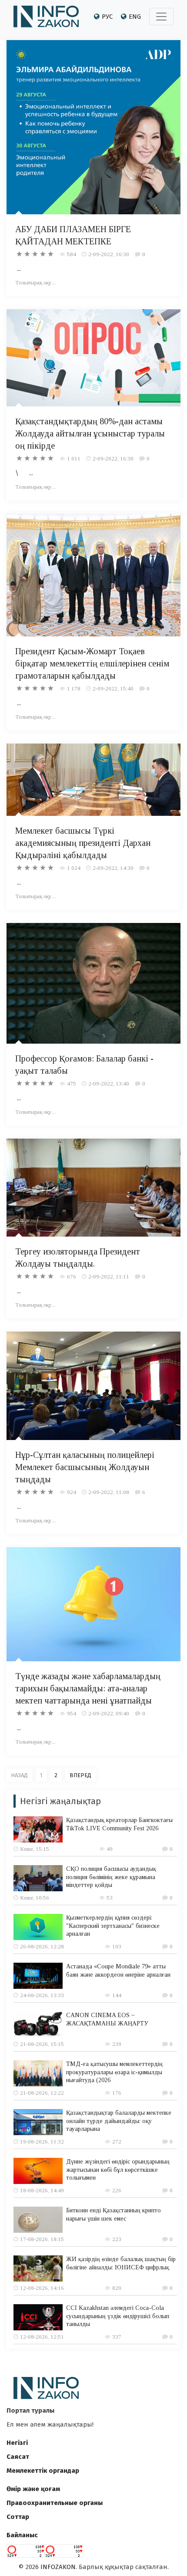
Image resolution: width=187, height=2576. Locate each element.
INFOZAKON (58, 2567)
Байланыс (22, 2535)
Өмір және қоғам (33, 2489)
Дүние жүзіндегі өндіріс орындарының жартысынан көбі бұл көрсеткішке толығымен (118, 2169)
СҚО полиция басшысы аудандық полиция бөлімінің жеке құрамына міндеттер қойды (111, 1877)
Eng (135, 17)
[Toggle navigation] (161, 17)
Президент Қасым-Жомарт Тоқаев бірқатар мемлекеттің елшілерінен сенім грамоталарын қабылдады (92, 663)
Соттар (18, 2517)
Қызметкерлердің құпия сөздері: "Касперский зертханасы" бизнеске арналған (113, 1925)
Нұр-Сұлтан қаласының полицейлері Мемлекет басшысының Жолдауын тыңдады (85, 1467)
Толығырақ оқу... (35, 282)
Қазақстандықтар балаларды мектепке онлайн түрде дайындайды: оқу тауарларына (119, 2121)
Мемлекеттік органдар (43, 2471)
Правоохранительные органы (55, 2503)
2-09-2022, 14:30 (113, 868)
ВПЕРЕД (80, 1775)
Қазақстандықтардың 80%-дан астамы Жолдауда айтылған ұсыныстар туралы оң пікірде (90, 433)
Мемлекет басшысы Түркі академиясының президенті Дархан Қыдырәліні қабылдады (83, 843)
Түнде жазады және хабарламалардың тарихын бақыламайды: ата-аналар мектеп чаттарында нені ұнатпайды (88, 1688)
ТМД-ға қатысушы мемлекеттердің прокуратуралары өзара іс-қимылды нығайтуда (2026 (114, 2072)
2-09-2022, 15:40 (113, 688)
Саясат (18, 2457)
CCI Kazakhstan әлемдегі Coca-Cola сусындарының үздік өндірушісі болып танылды (118, 2316)
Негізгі (17, 2443)
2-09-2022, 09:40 (109, 1713)
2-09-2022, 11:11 (109, 1276)
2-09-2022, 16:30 (109, 254)
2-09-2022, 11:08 (109, 1492)
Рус (107, 17)
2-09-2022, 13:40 (109, 1083)
